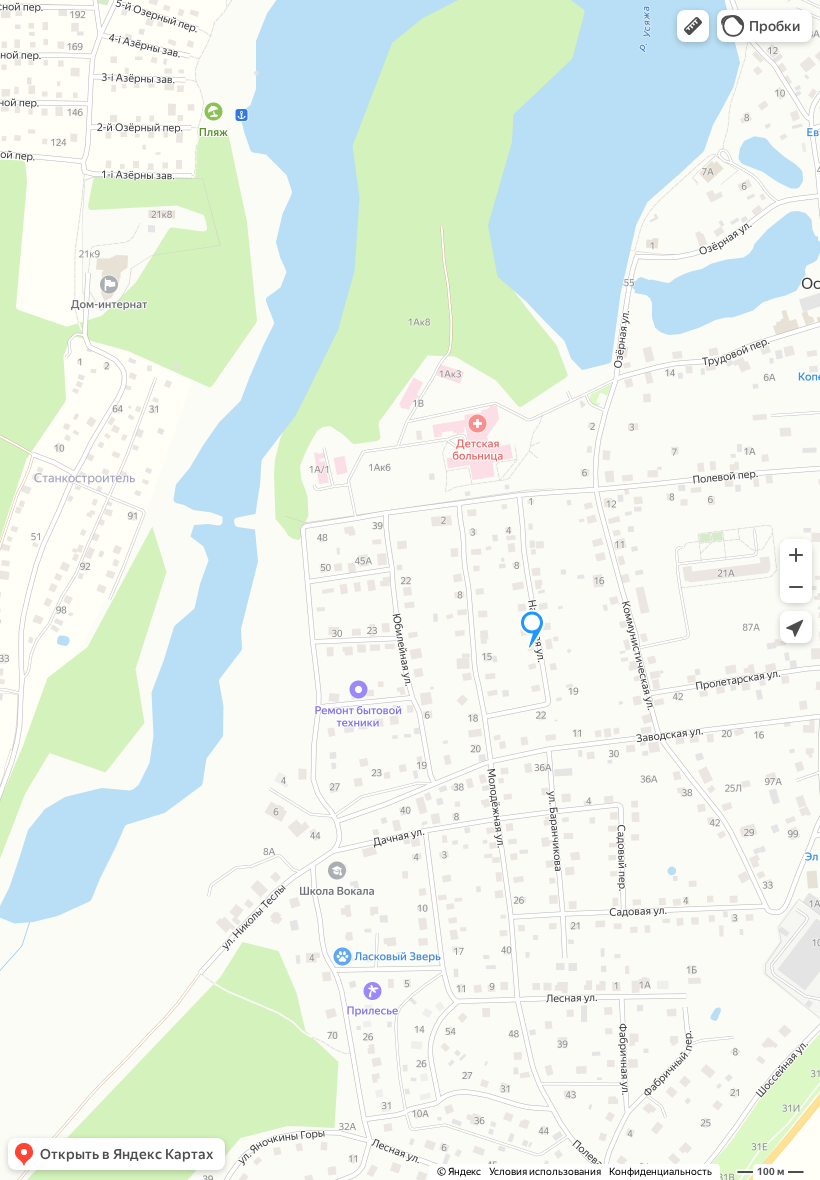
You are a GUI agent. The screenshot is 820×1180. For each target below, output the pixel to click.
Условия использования (545, 1171)
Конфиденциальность (660, 1171)
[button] (693, 26)
